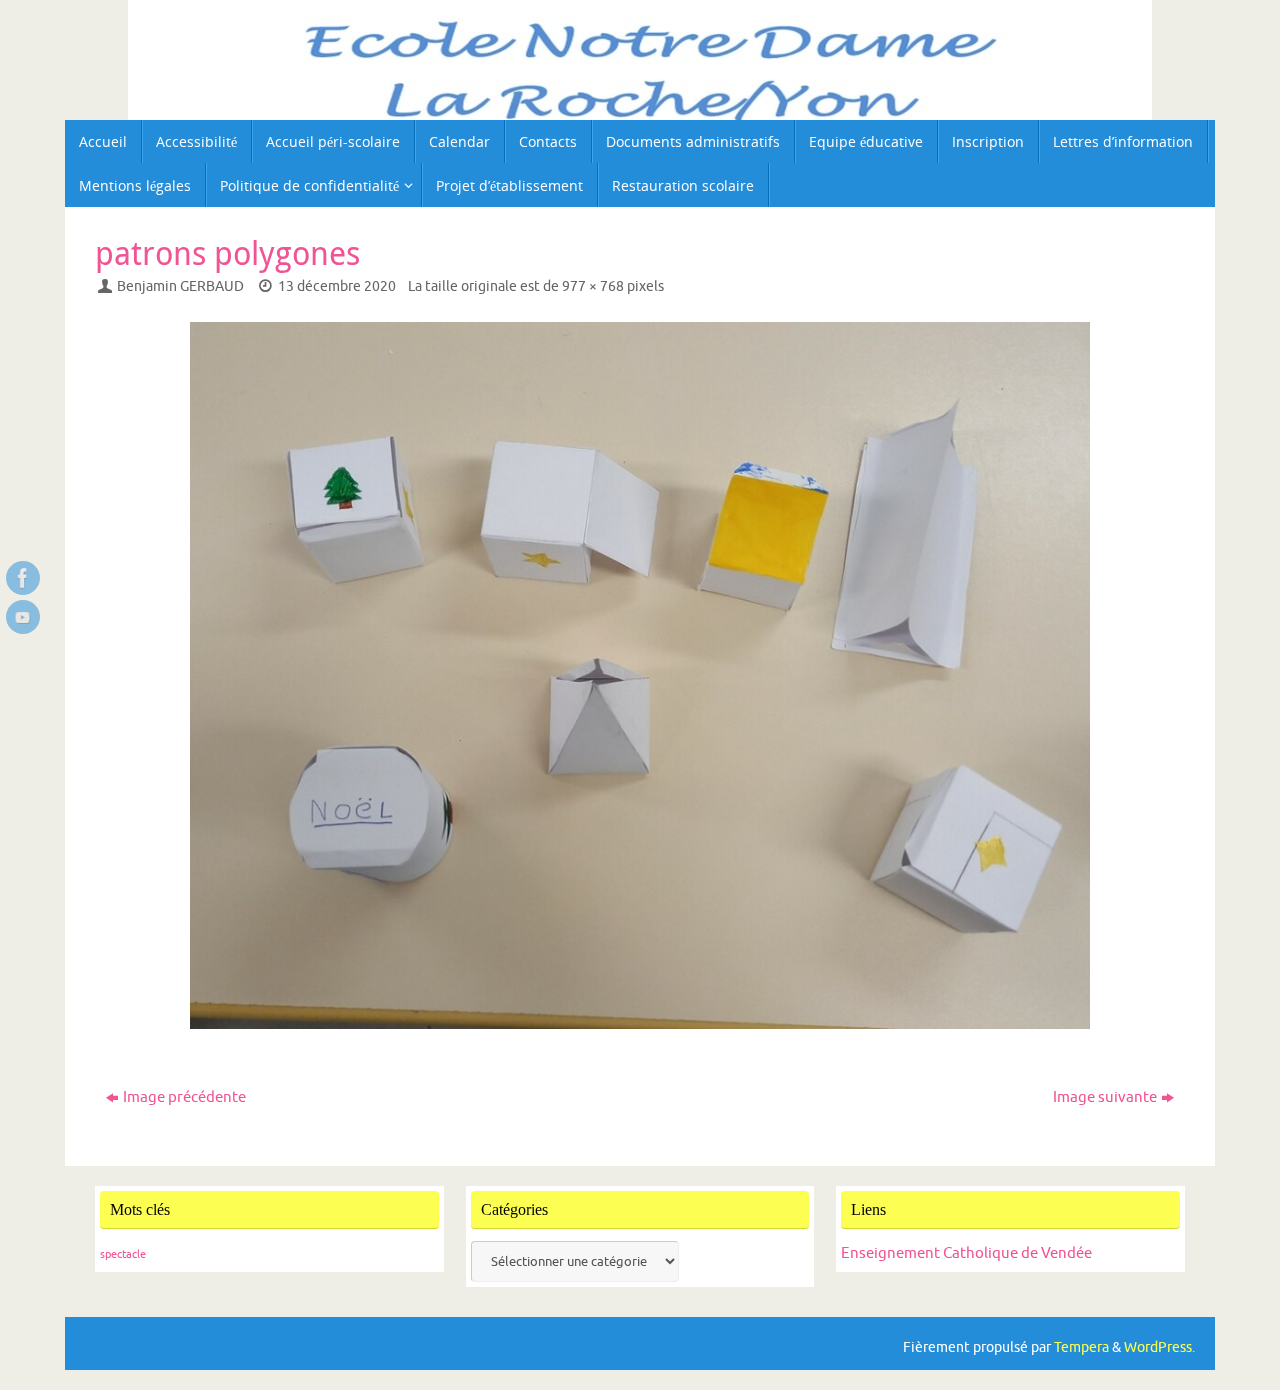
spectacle (123, 1254)
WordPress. (1159, 1347)
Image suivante (1105, 1097)
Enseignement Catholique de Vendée (966, 1253)
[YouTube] (23, 617)
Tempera (1081, 1347)
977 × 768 (593, 286)
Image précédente (184, 1097)
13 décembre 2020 (337, 286)
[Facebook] (23, 578)
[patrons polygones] (640, 675)
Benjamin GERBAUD (180, 286)
